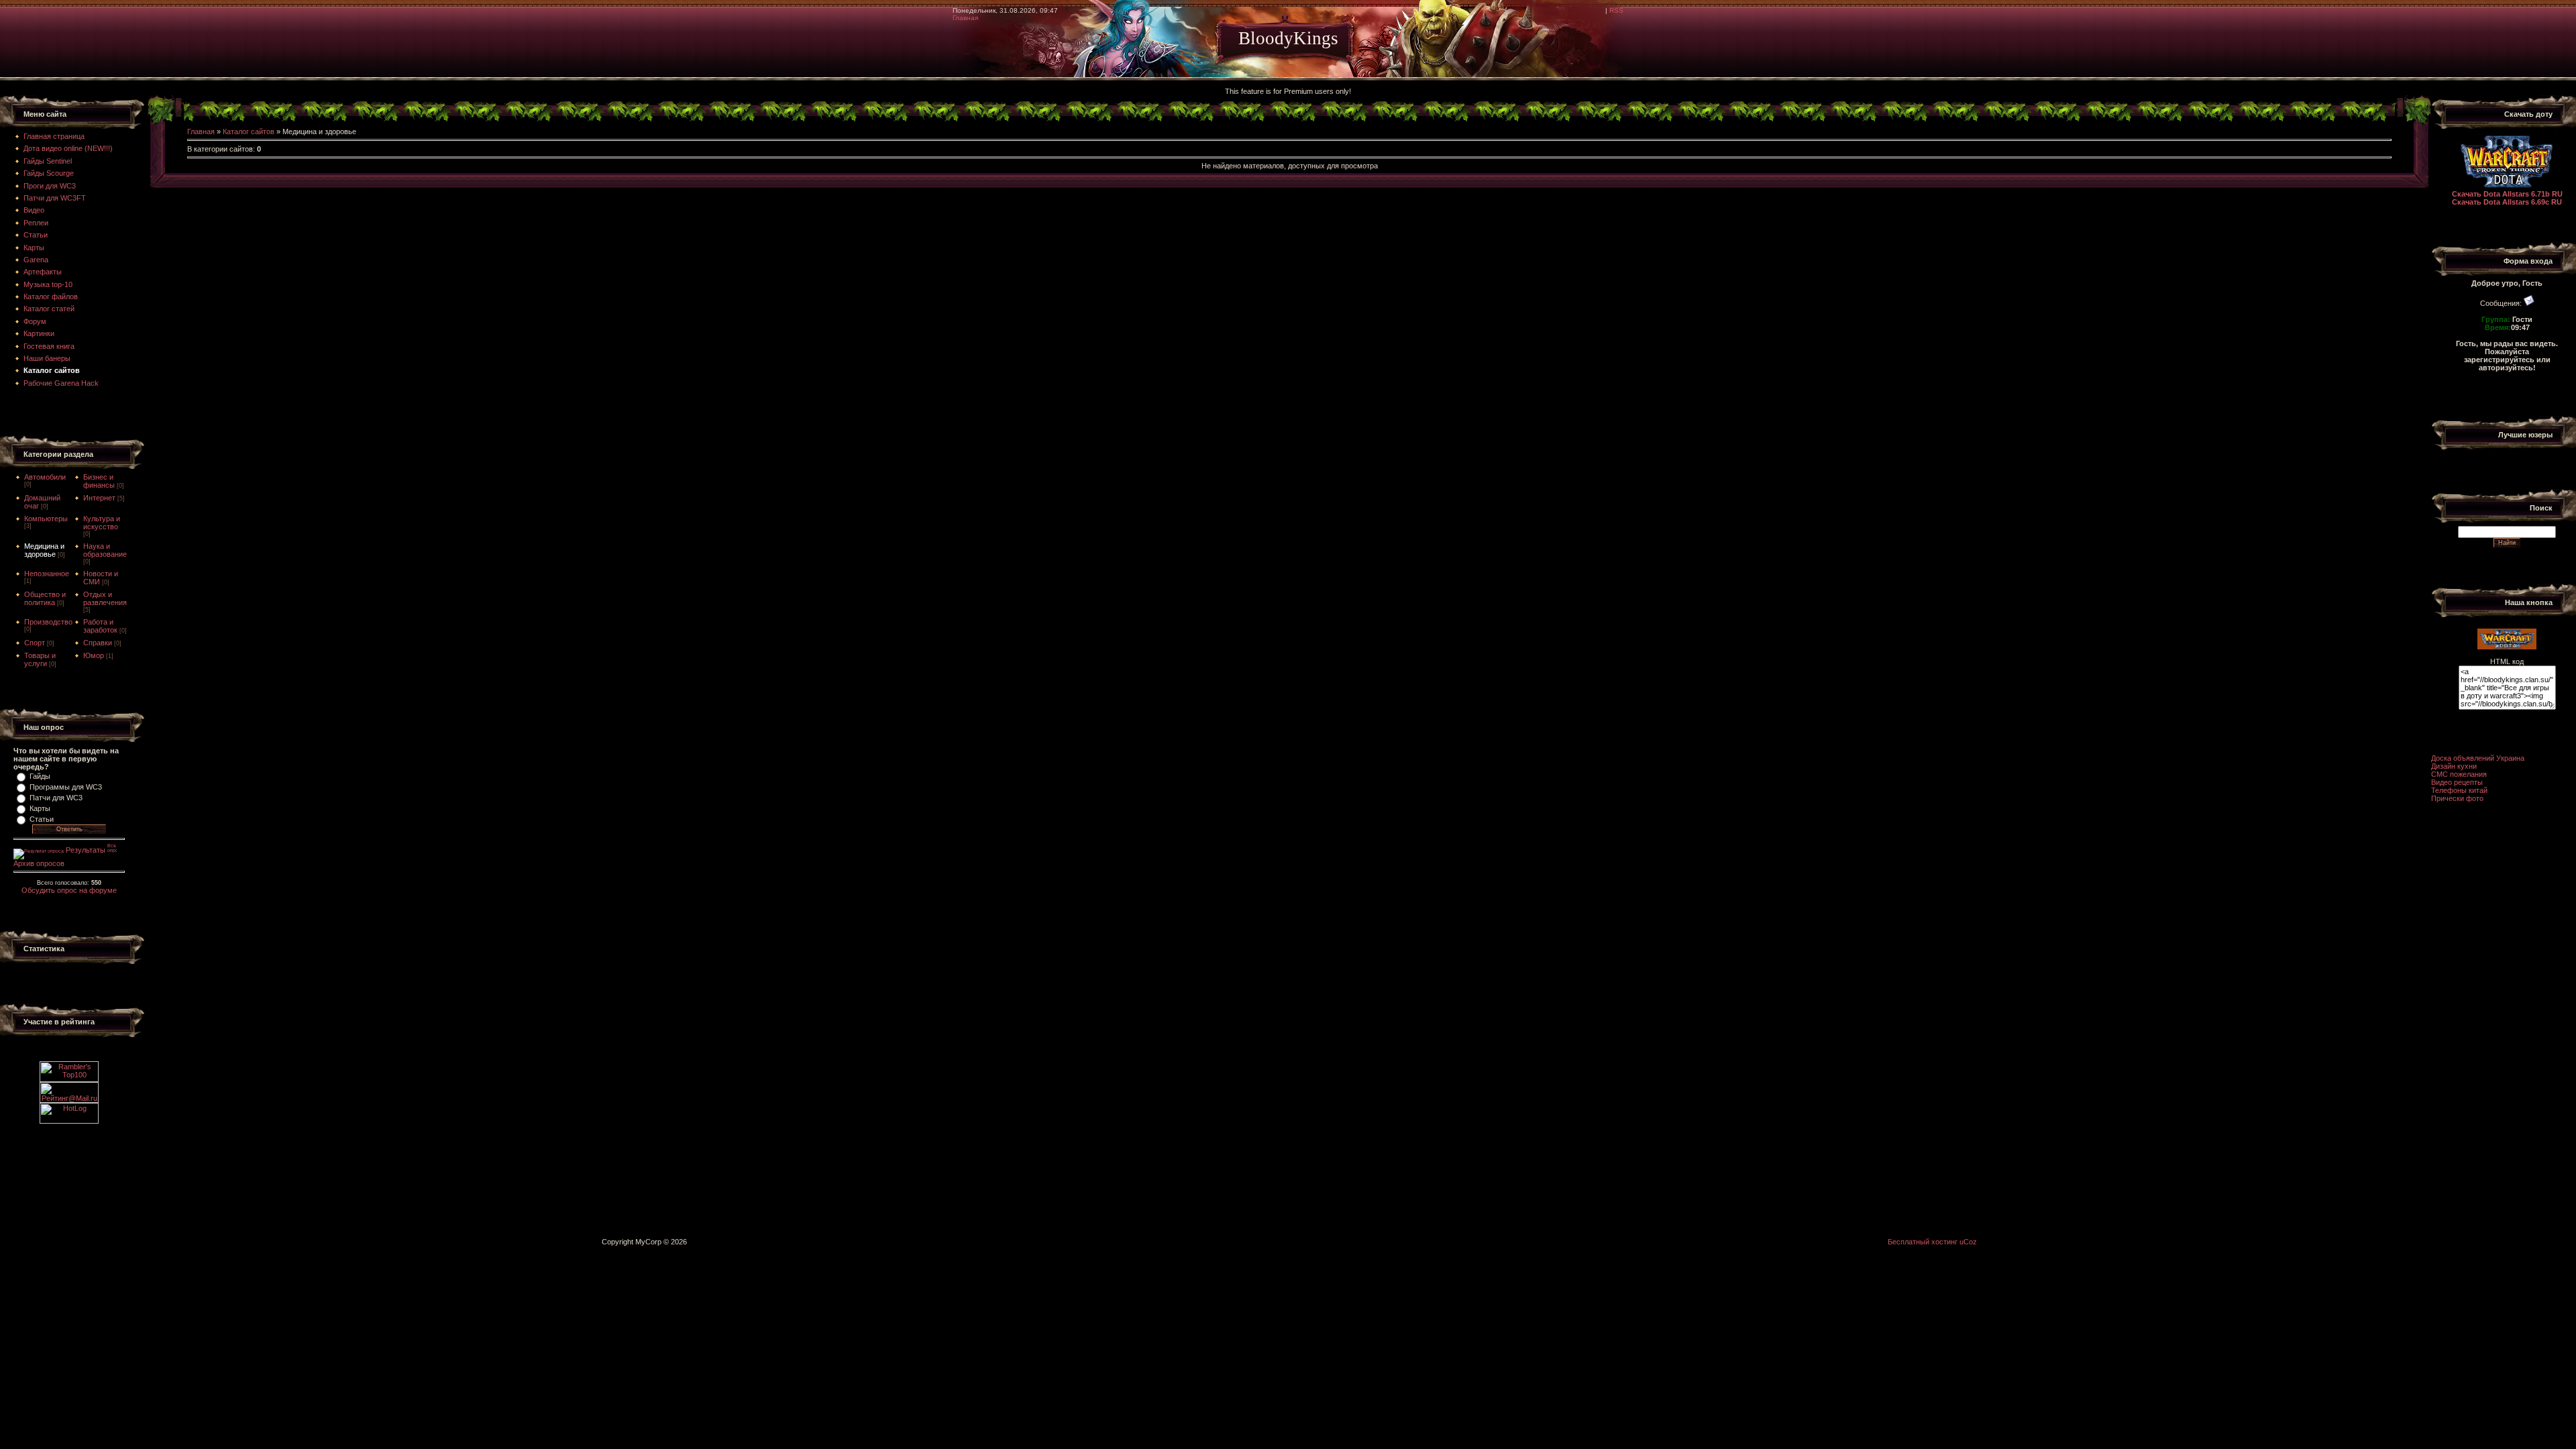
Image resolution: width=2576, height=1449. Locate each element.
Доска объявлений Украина (2478, 758)
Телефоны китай (2459, 790)
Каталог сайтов (249, 131)
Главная (965, 18)
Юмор (94, 655)
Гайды (40, 776)
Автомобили (45, 477)
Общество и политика (45, 598)
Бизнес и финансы (99, 481)
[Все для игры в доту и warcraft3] (2507, 647)
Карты (40, 808)
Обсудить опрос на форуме (69, 890)
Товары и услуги (40, 659)
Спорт (35, 643)
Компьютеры (46, 519)
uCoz (1968, 1242)
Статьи (42, 819)
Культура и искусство (102, 523)
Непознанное (47, 574)
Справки (98, 643)
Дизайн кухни (2454, 766)
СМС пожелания (2459, 774)
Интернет (99, 498)
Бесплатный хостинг (1923, 1242)
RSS (1616, 10)
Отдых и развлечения (105, 598)
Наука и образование (105, 550)
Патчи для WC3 (56, 798)
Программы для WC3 (66, 787)
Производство (48, 622)
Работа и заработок (100, 626)
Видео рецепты (2457, 782)
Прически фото (2457, 798)
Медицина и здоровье (44, 550)
